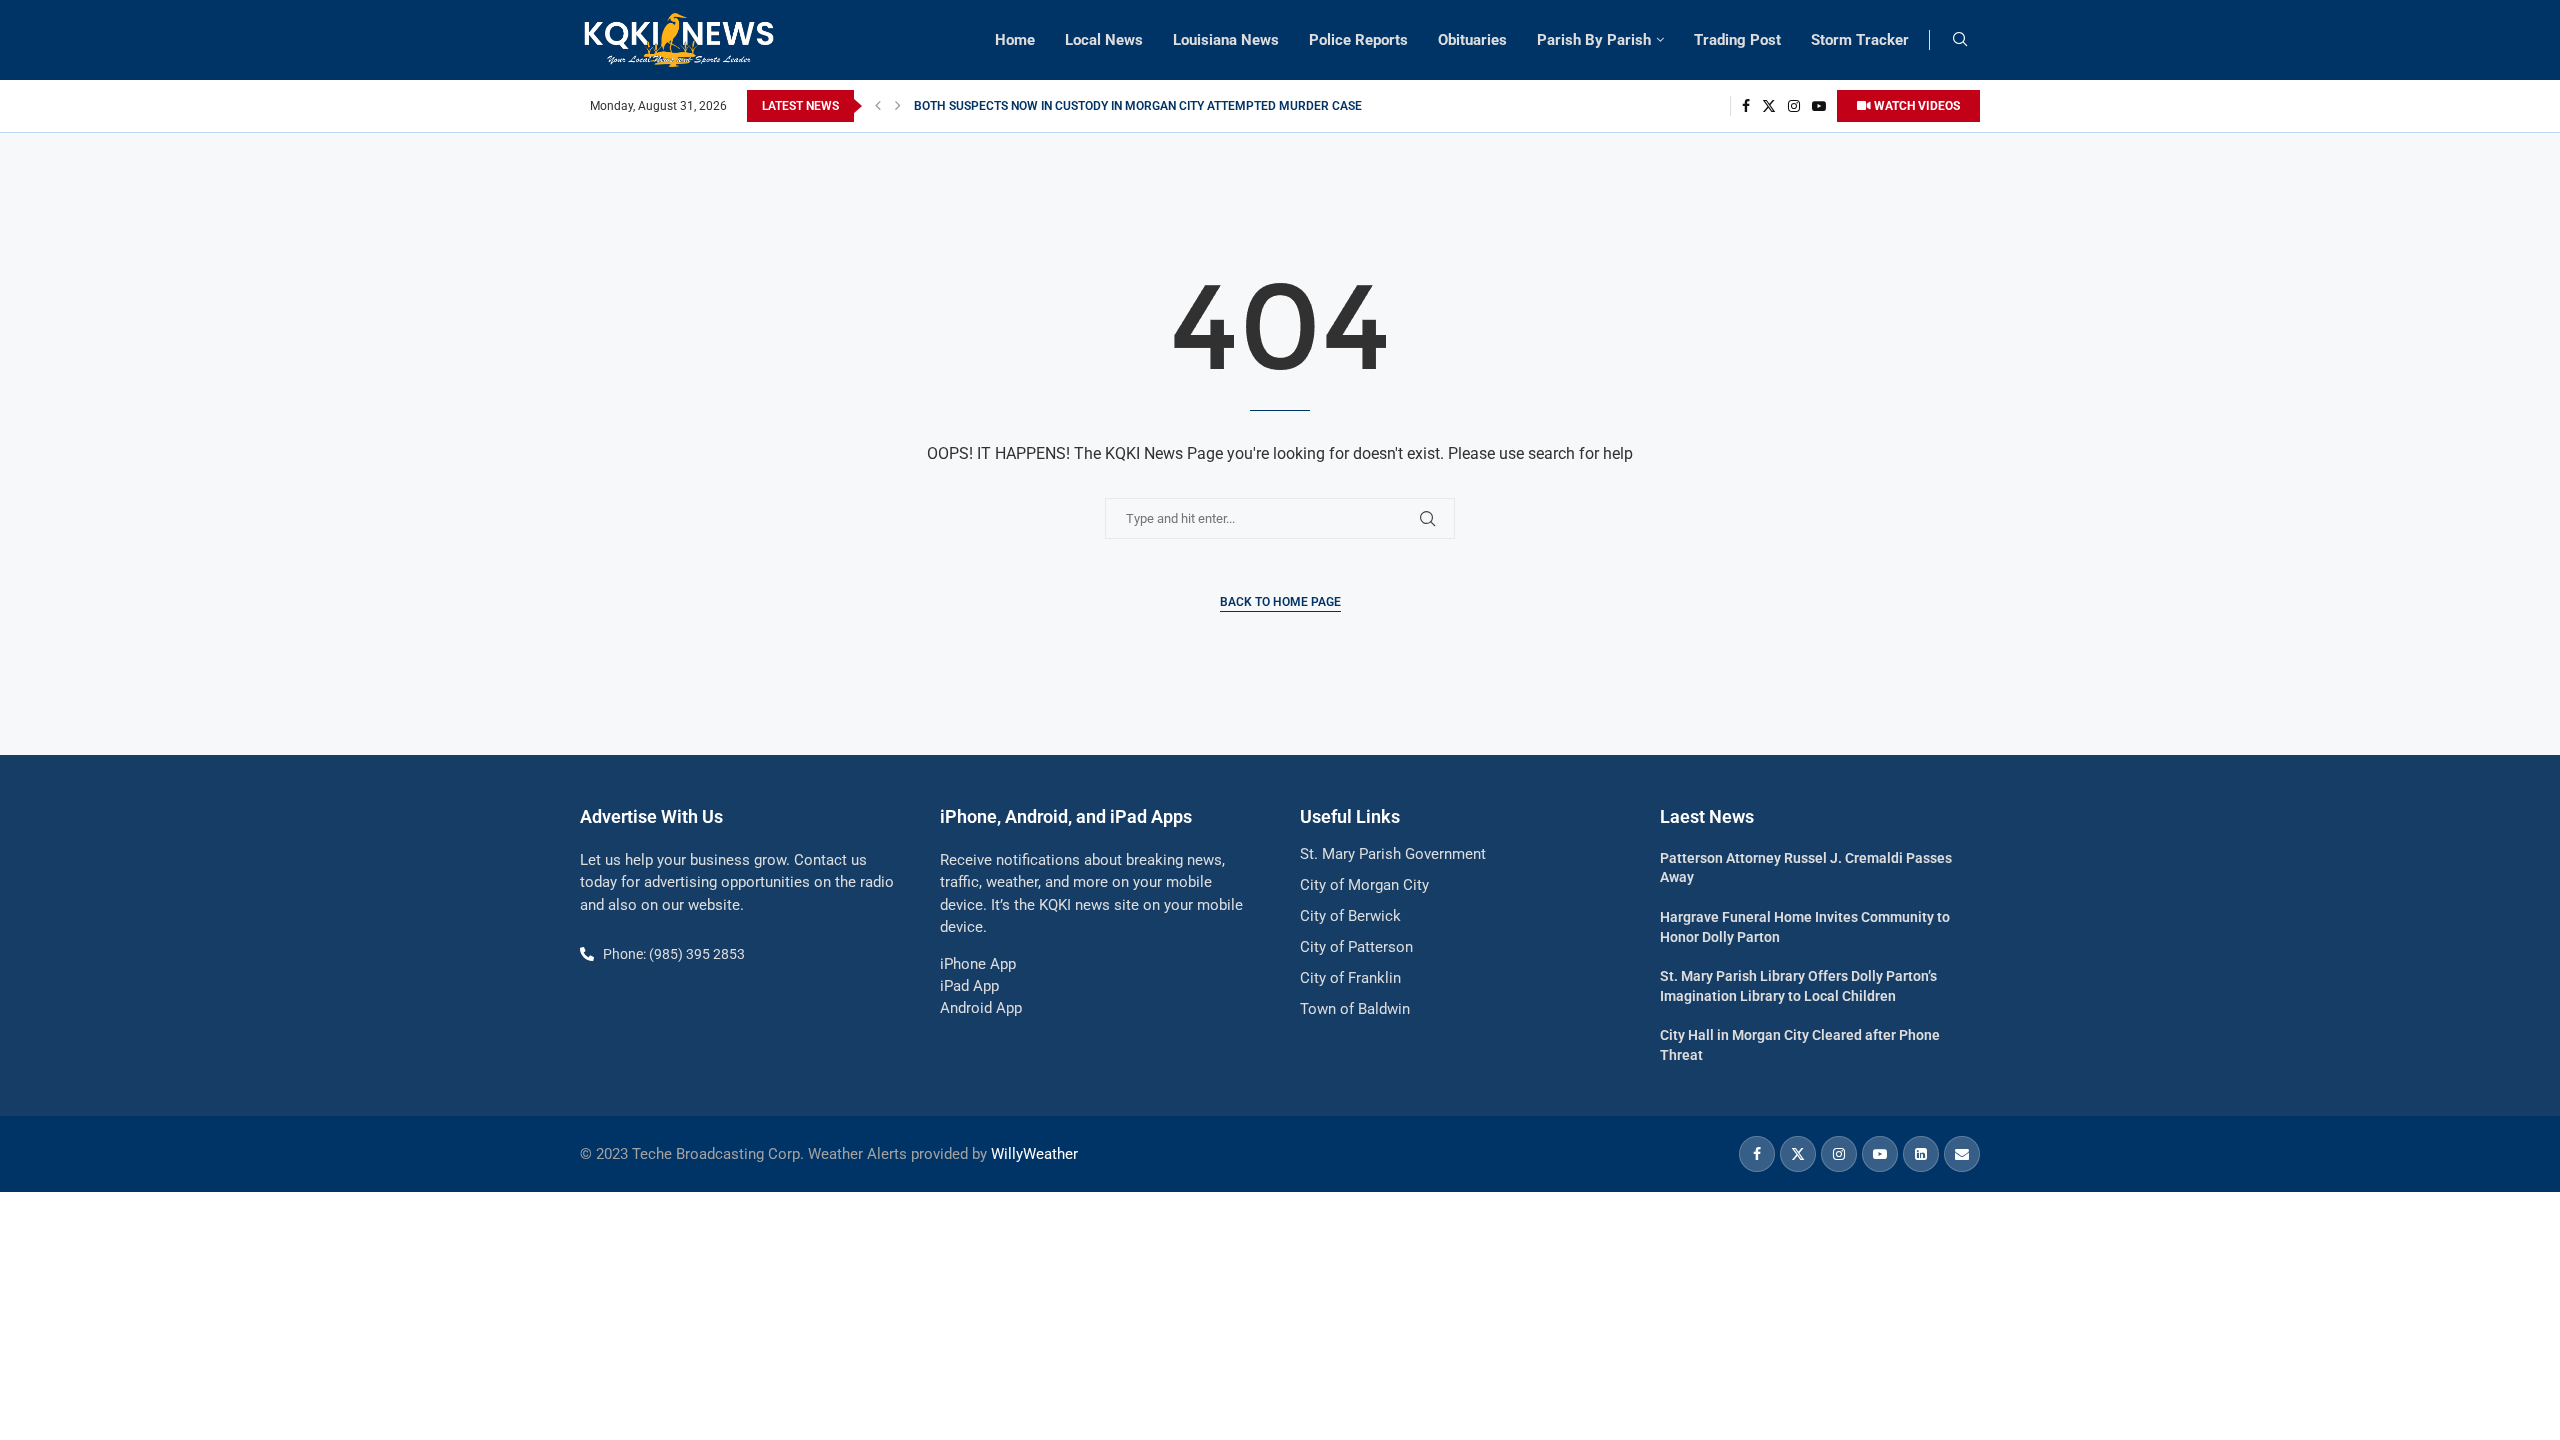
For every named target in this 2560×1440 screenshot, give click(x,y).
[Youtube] (1819, 106)
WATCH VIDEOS (1915, 106)
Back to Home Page (1280, 602)
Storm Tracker (1860, 40)
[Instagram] (1794, 106)
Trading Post (1737, 40)
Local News (1104, 40)
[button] (878, 106)
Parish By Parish (1594, 40)
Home (1015, 40)
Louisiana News (1226, 40)
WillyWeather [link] (1034, 1154)
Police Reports (1358, 40)
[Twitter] (1769, 106)
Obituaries (1472, 40)
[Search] (1960, 40)
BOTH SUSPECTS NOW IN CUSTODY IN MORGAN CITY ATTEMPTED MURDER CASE (1138, 106)
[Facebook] (1746, 106)
